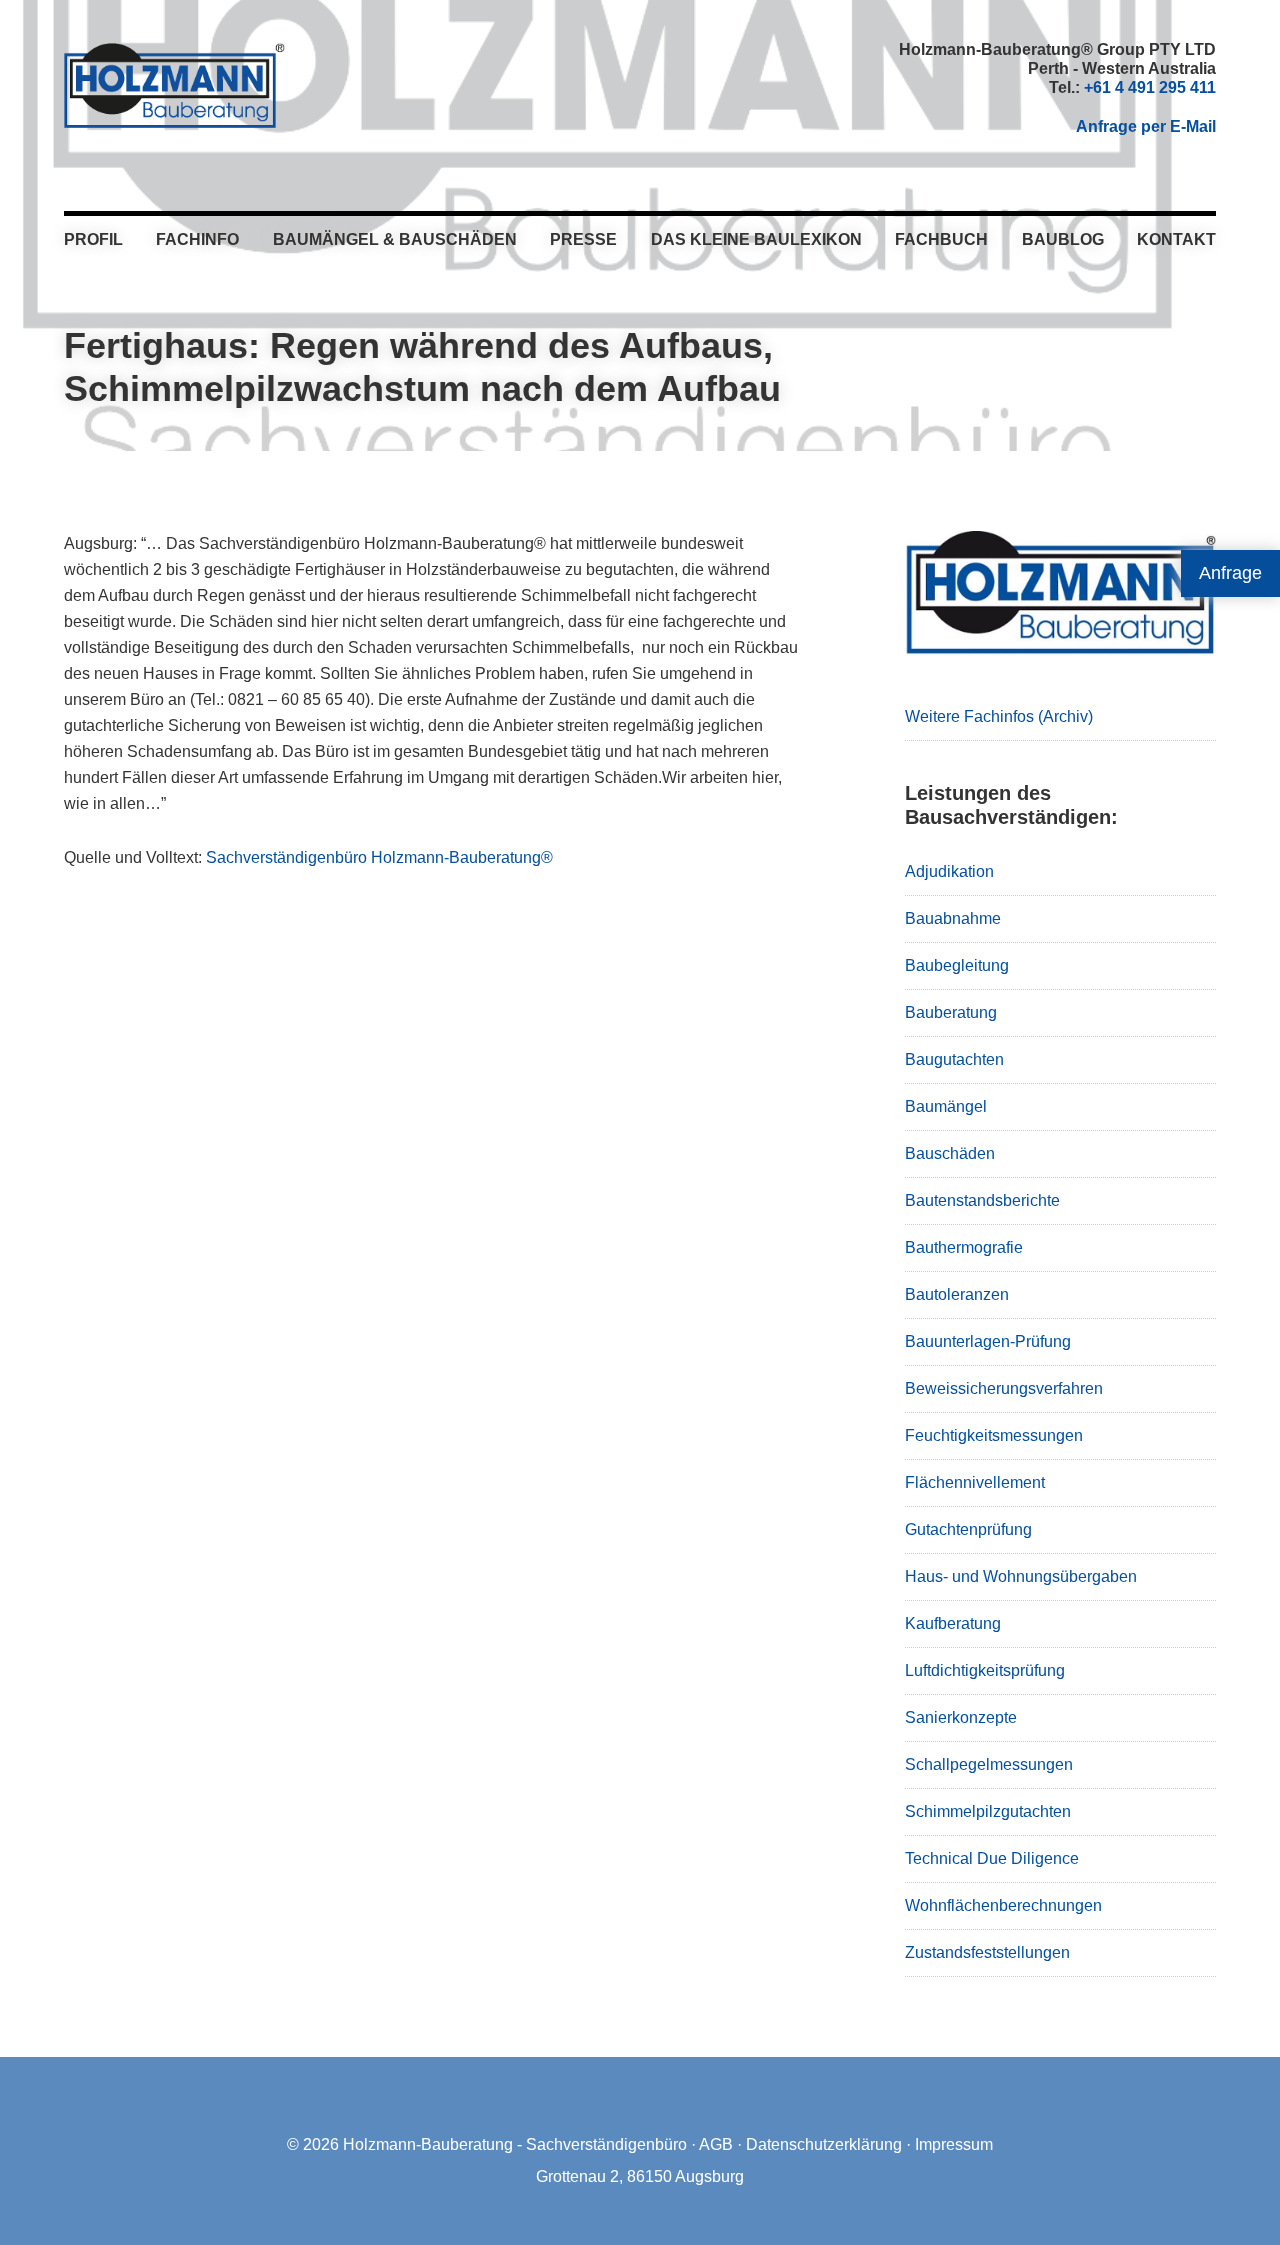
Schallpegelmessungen (989, 1764)
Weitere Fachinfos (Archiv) (999, 716)
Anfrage (1230, 573)
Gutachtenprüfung (968, 1529)
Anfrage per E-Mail (1146, 126)
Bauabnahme (953, 918)
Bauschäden (950, 1153)
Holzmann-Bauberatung (174, 85)
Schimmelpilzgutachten (988, 1811)
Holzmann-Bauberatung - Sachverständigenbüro (515, 2144)
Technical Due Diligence (992, 1858)
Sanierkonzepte (961, 1717)
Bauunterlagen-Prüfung (988, 1341)
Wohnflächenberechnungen (1003, 1905)
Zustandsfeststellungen (987, 1952)
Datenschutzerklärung (824, 2144)
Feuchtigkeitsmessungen (994, 1435)
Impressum (954, 2144)
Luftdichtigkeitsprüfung (985, 1670)
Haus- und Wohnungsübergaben (1021, 1576)
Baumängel (946, 1106)
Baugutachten (954, 1059)
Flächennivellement (975, 1482)
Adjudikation (949, 871)
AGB (716, 2144)
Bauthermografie (964, 1247)
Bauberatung (951, 1012)
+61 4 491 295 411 (1150, 87)
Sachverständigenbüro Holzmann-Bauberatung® (379, 857)
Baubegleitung (957, 965)
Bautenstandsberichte (982, 1200)
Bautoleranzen (957, 1294)
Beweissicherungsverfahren (1004, 1388)
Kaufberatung (953, 1623)
